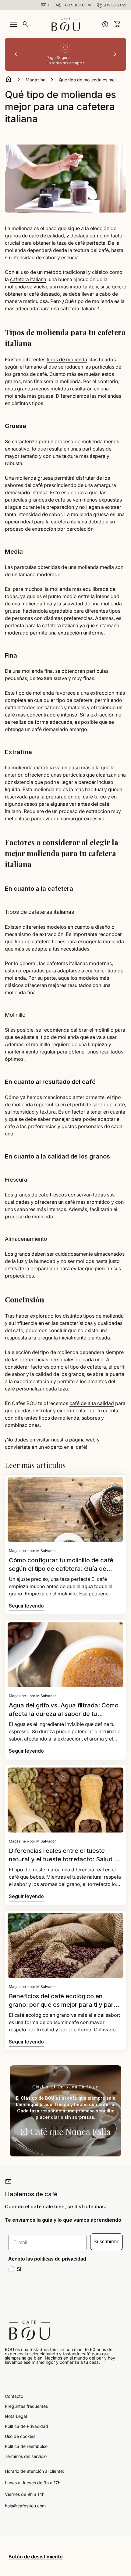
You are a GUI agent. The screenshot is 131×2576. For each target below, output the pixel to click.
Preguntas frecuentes (26, 2406)
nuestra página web (73, 1440)
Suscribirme (106, 2242)
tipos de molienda (67, 359)
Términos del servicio (26, 2456)
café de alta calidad (92, 1403)
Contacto (14, 2396)
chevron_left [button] (16, 54)
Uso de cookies (20, 2436)
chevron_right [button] (115, 54)
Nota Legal (16, 2416)
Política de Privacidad (27, 2426)
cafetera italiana (28, 279)
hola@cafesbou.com (25, 2506)
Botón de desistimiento (36, 2557)
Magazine (35, 80)
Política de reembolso (26, 2446)
